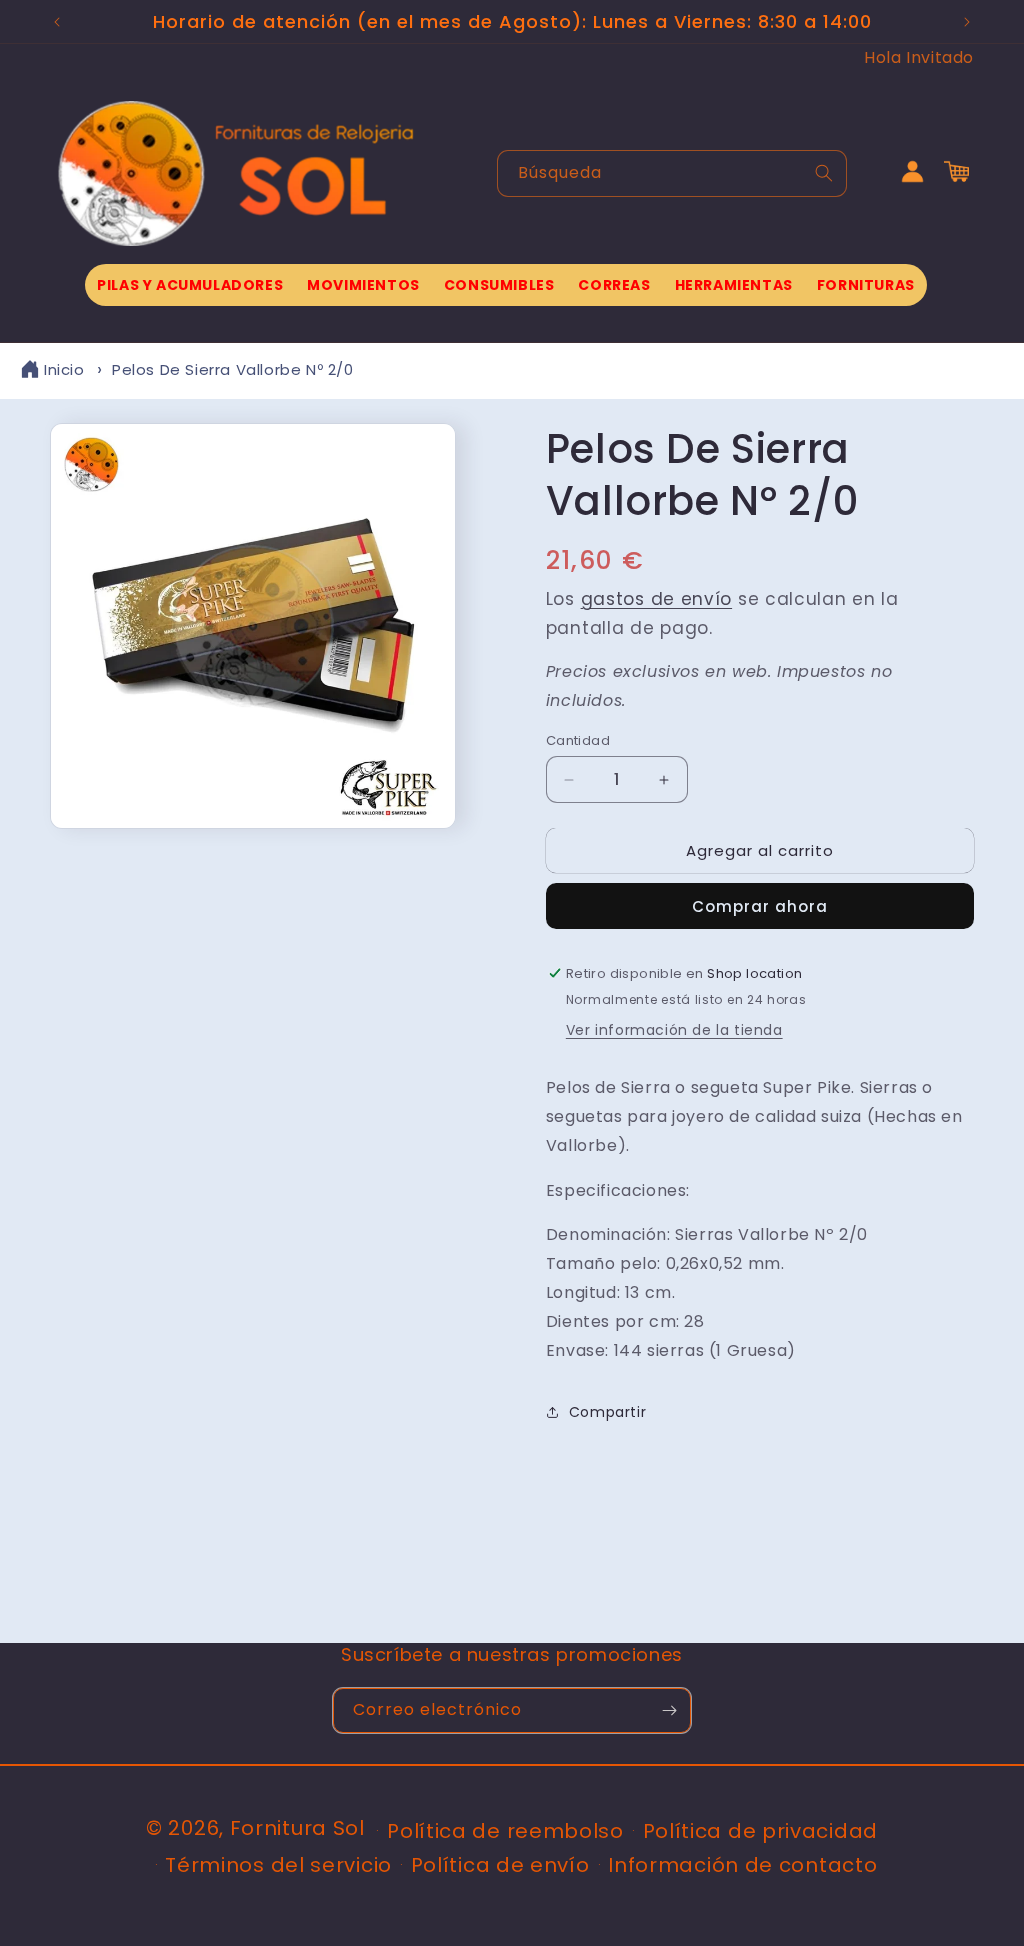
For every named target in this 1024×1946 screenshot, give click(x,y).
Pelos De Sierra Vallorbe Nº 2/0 (233, 369)
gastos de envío (657, 599)
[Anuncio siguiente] (967, 22)
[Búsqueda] (824, 173)
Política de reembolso (505, 1831)
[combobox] (672, 173)
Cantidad (578, 740)
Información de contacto (742, 1865)
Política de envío (500, 1865)
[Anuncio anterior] (57, 22)
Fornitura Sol (297, 1828)
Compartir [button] (607, 1412)
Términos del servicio (278, 1865)
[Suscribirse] (669, 1710)
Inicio (64, 369)
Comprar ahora (760, 906)
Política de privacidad (760, 1831)
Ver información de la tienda (674, 1030)
